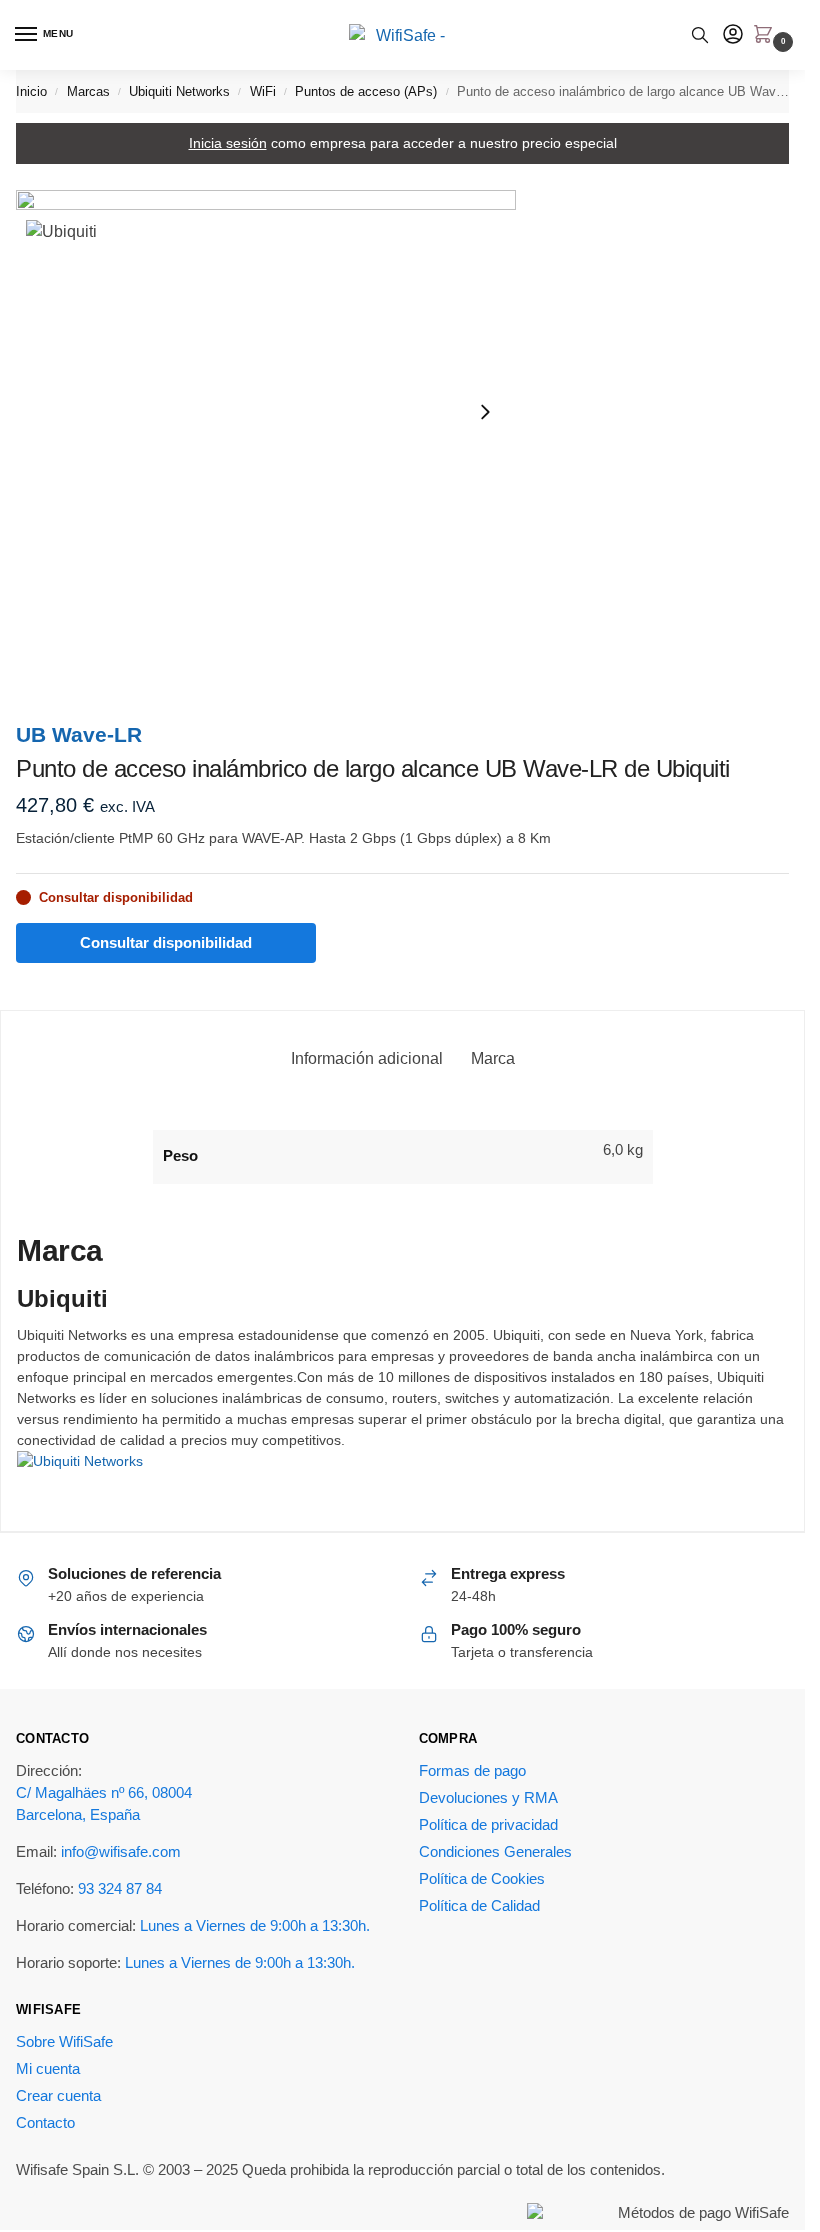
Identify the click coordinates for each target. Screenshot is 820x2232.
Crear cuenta (58, 2096)
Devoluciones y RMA (488, 1798)
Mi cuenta (48, 2069)
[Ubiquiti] (402, 1479)
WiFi (263, 91)
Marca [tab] (493, 1058)
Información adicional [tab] (367, 1058)
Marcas (88, 91)
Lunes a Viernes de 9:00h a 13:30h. (255, 1926)
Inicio (31, 91)
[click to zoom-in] (266, 411)
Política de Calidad (479, 1906)
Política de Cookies (482, 1879)
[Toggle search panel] (700, 35)
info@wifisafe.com (121, 1852)
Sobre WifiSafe (64, 2042)
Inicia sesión (228, 143)
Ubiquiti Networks (179, 91)
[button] (767, 36)
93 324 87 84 (120, 1889)
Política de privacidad (488, 1825)
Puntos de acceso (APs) (366, 91)
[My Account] (733, 35)
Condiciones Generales (495, 1852)
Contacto (45, 2123)
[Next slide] (485, 412)
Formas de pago (472, 1771)
